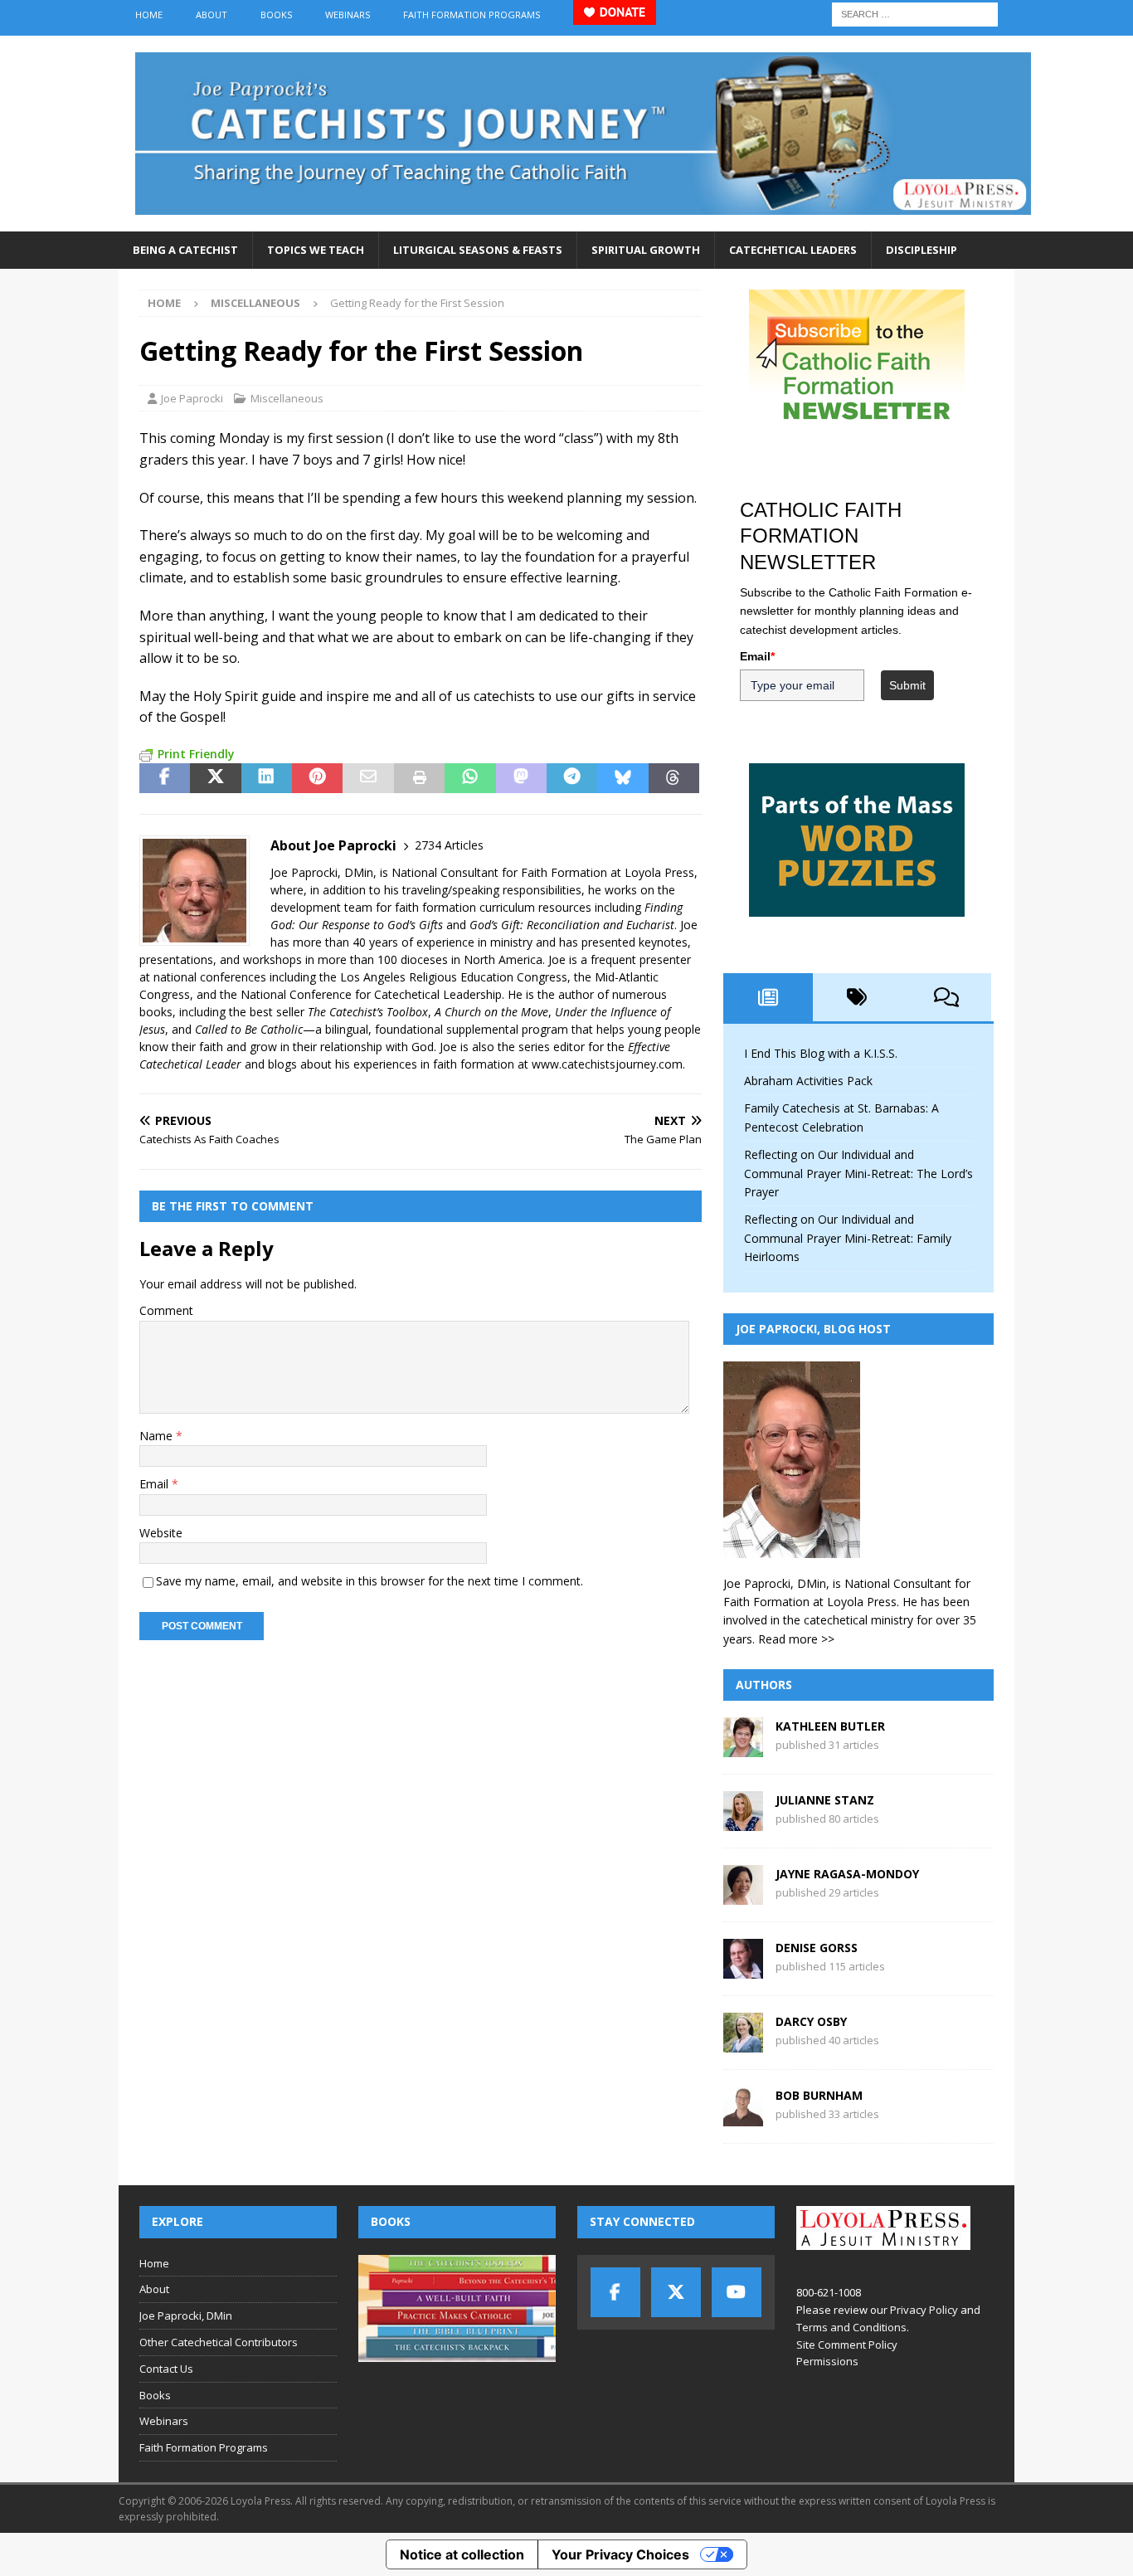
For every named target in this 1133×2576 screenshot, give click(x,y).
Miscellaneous (287, 398)
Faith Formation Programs (472, 15)
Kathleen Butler (830, 1726)
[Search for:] (915, 13)
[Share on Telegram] (572, 778)
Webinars (348, 15)
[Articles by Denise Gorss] (743, 1969)
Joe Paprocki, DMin (186, 2315)
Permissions (827, 2361)
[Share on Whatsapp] (470, 778)
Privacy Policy (924, 2310)
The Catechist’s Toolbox (368, 1012)
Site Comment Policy (847, 2345)
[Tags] (858, 997)
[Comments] (946, 997)
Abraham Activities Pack (808, 1081)
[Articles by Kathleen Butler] (743, 1748)
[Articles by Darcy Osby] (743, 2043)
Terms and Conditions (851, 2327)
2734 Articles (449, 845)
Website (161, 1533)
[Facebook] (615, 2292)
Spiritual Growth (646, 250)
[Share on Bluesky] (622, 778)
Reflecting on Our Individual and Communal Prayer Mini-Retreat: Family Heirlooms (848, 1238)
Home (149, 15)
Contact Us (166, 2369)
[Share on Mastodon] (521, 778)
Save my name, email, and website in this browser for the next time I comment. (370, 1581)
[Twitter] (676, 2292)
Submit (907, 685)
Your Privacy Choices (620, 2554)
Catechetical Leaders (793, 250)
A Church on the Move (491, 1012)
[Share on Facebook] (165, 778)
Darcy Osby (811, 2021)
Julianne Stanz (825, 1800)
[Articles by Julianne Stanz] (743, 1821)
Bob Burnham (819, 2095)
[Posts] (768, 997)
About (212, 15)
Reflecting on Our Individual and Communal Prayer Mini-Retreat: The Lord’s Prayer (858, 1173)
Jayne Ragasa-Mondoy (847, 1874)
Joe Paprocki (192, 398)
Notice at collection (462, 2554)
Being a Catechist (185, 250)
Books (276, 15)
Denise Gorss (817, 1948)
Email (156, 1484)
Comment (166, 1310)
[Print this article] (419, 778)
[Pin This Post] (317, 778)
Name (158, 1436)
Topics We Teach (316, 250)
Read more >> (796, 1639)
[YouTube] (737, 2292)
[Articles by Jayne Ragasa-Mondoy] (743, 1895)
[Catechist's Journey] (583, 222)
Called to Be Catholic (249, 1029)
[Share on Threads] (674, 778)
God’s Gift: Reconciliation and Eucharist (572, 925)
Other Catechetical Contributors (219, 2342)
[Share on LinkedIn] (267, 778)
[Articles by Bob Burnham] (743, 2117)
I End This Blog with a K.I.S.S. (821, 1053)
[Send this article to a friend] (368, 778)
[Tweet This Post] (215, 778)
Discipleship (921, 250)
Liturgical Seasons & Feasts (478, 250)
